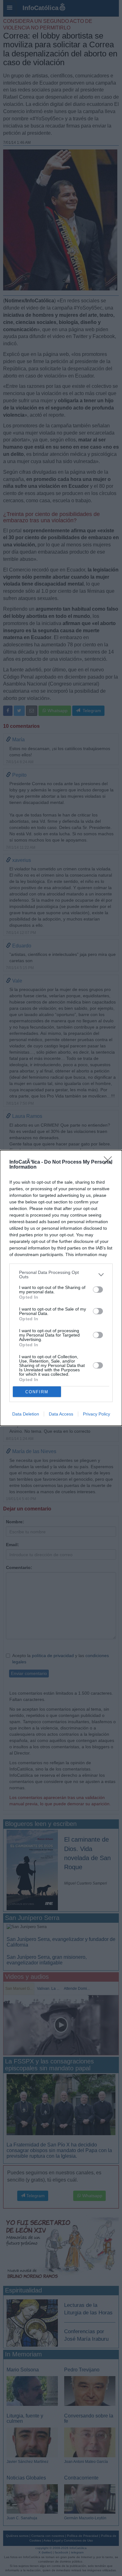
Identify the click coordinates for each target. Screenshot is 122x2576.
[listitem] (61, 1275)
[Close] (110, 1162)
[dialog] (61, 1288)
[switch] (98, 1290)
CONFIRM (37, 1392)
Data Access (61, 1414)
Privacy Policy (97, 1414)
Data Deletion (26, 1414)
